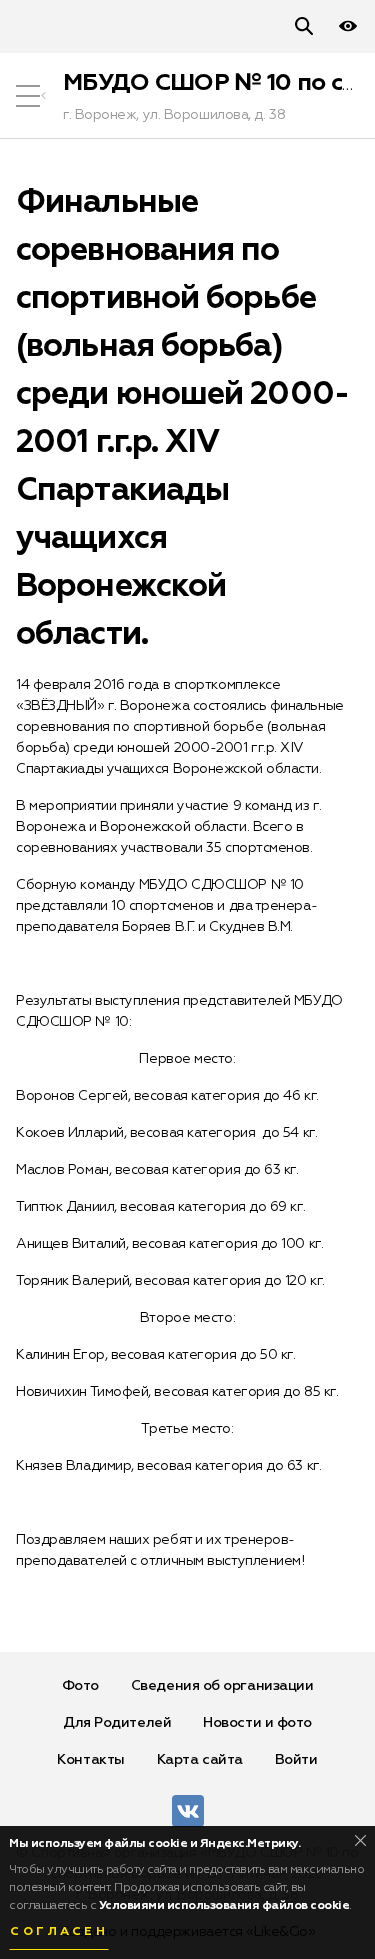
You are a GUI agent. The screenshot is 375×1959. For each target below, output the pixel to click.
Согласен (59, 1932)
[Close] (360, 1840)
